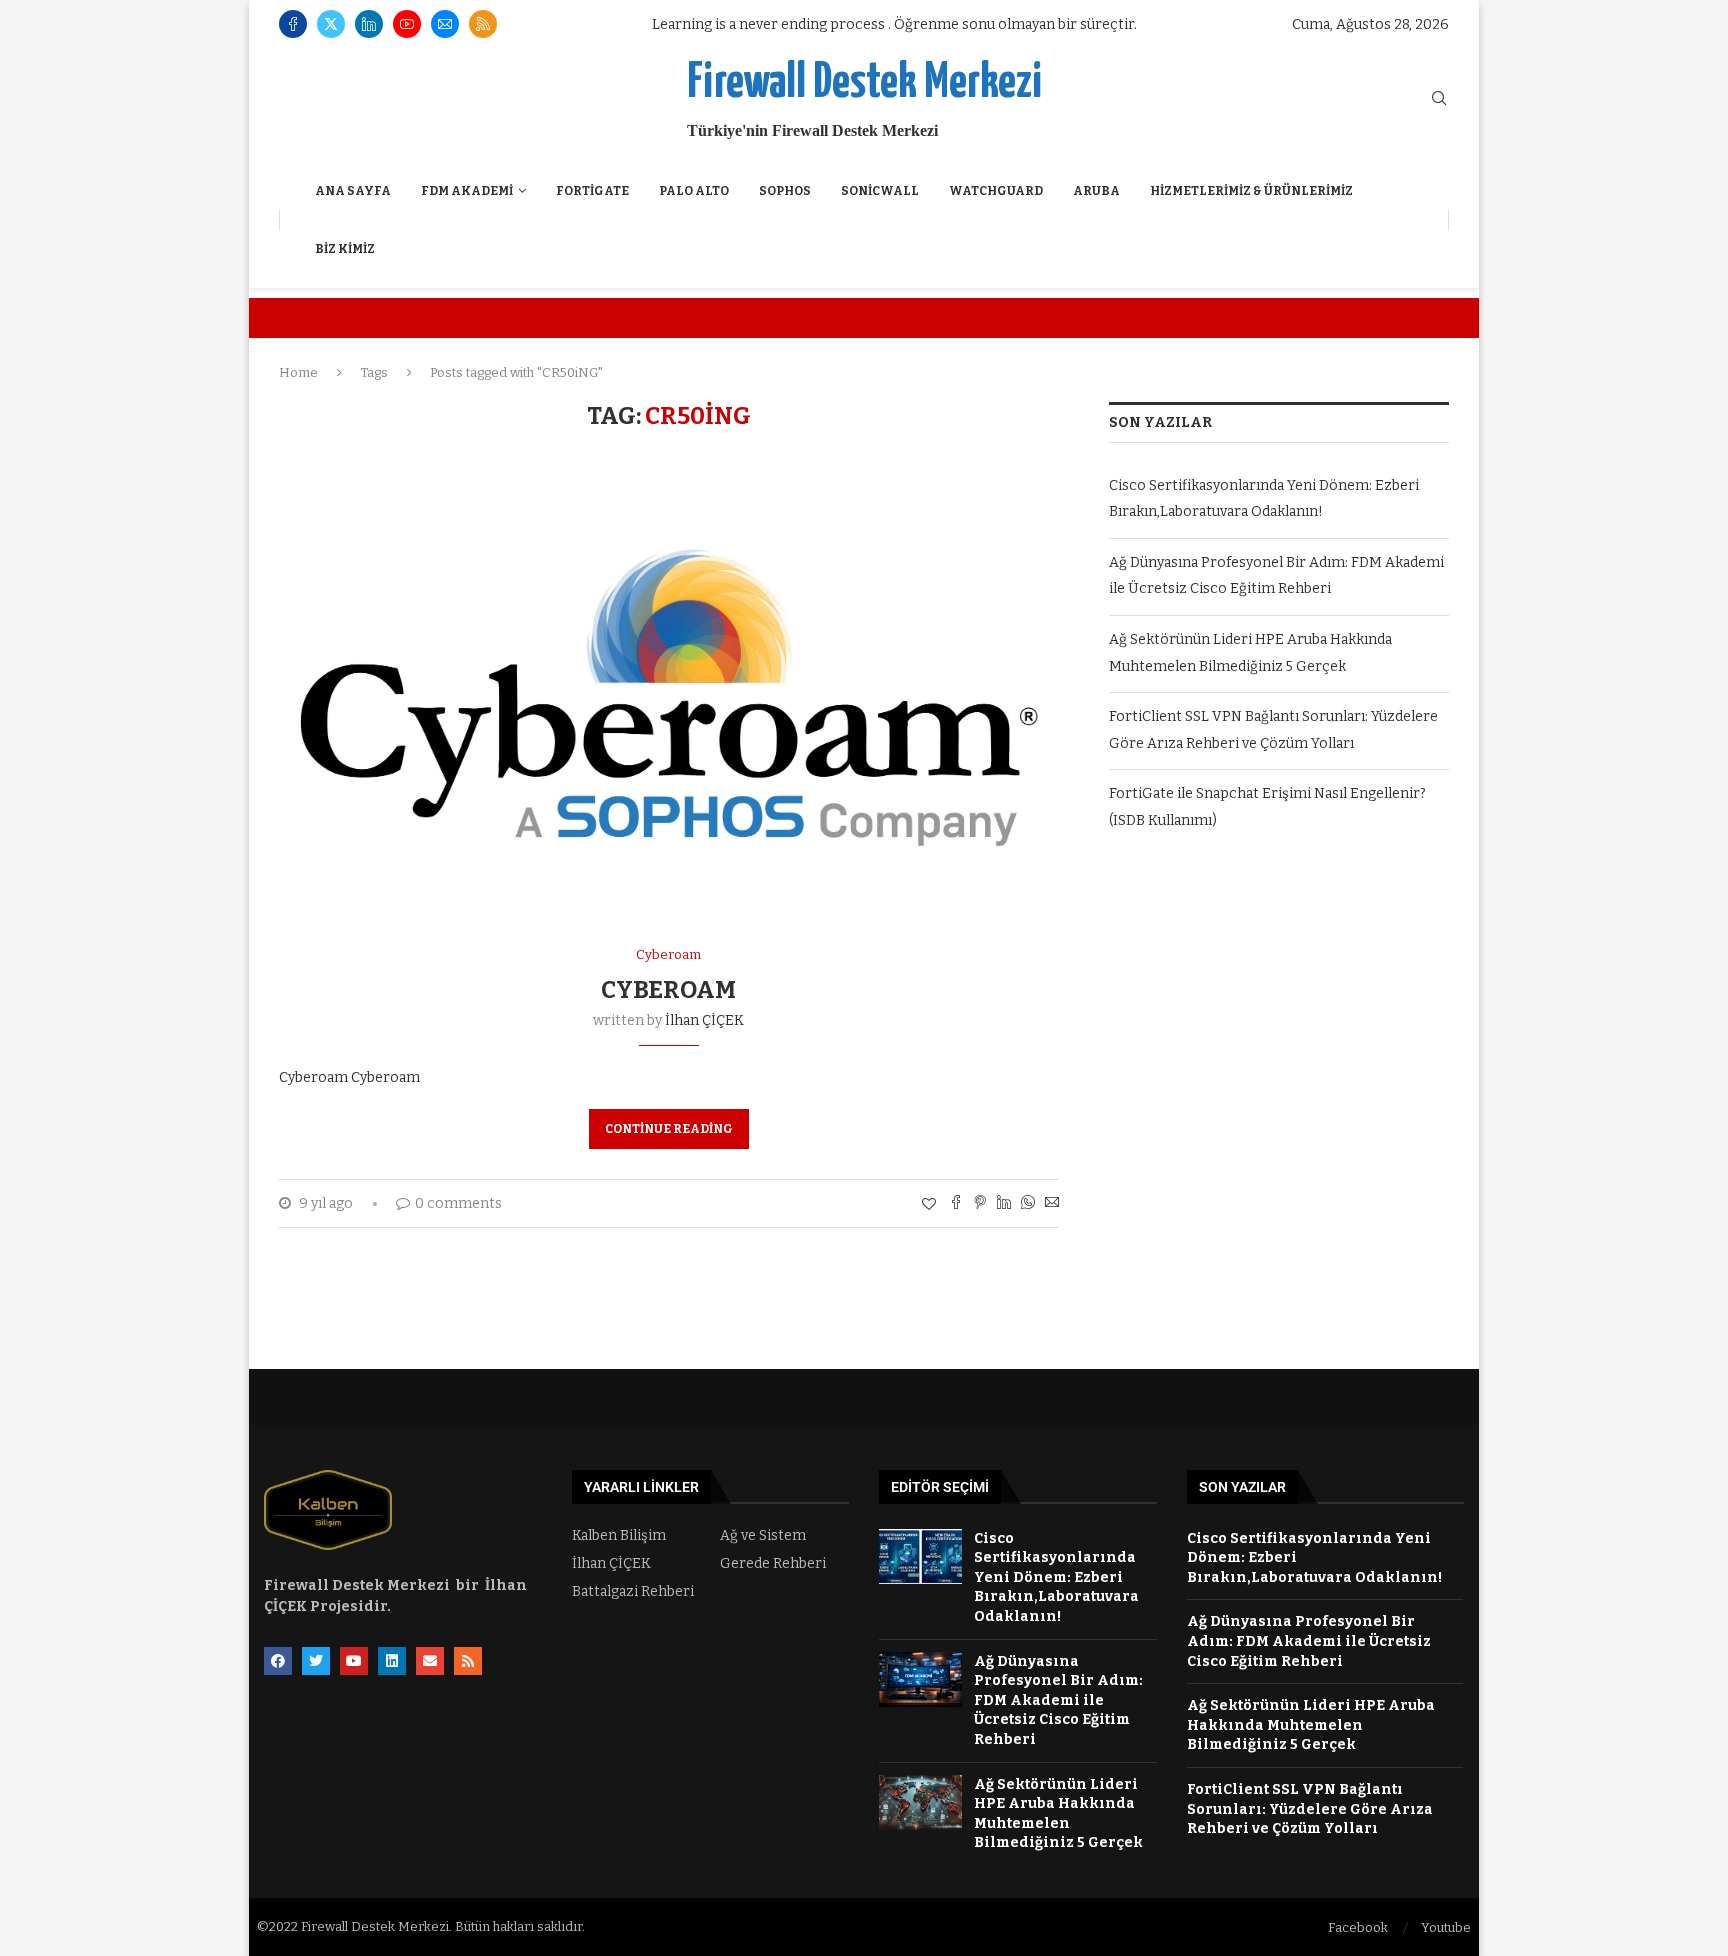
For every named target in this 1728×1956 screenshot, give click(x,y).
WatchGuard (996, 191)
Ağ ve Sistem (763, 1536)
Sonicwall (880, 191)
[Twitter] (331, 24)
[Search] (1439, 99)
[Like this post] (929, 1204)
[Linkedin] (369, 24)
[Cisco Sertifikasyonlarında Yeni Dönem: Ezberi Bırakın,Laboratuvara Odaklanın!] (920, 1557)
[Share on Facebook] (956, 1204)
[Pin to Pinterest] (980, 1204)
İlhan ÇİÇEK (704, 1020)
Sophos (785, 191)
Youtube (1446, 1927)
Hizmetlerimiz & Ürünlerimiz (1251, 191)
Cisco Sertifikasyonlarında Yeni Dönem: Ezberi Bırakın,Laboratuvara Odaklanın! (1056, 1577)
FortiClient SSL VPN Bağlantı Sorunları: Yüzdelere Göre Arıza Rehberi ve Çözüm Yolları (1310, 1809)
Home (298, 372)
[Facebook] (293, 24)
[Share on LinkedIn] (1004, 1204)
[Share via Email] (1052, 1204)
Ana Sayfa (353, 191)
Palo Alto (694, 191)
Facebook (1358, 1927)
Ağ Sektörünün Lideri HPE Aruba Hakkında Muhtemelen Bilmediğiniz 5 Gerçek (1311, 1725)
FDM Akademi (467, 191)
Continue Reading (669, 1129)
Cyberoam (668, 990)
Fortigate (592, 191)
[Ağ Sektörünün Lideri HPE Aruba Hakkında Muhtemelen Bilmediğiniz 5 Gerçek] (920, 1803)
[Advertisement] (1279, 1035)
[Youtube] (407, 24)
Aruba (1096, 191)
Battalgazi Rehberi (633, 1592)
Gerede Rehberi (773, 1564)
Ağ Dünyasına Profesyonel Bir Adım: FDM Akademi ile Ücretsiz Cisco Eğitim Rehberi (1058, 1700)
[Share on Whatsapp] (1028, 1204)
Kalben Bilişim (619, 1536)
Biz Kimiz (345, 249)
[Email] (445, 24)
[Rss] (483, 24)
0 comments (458, 1203)
